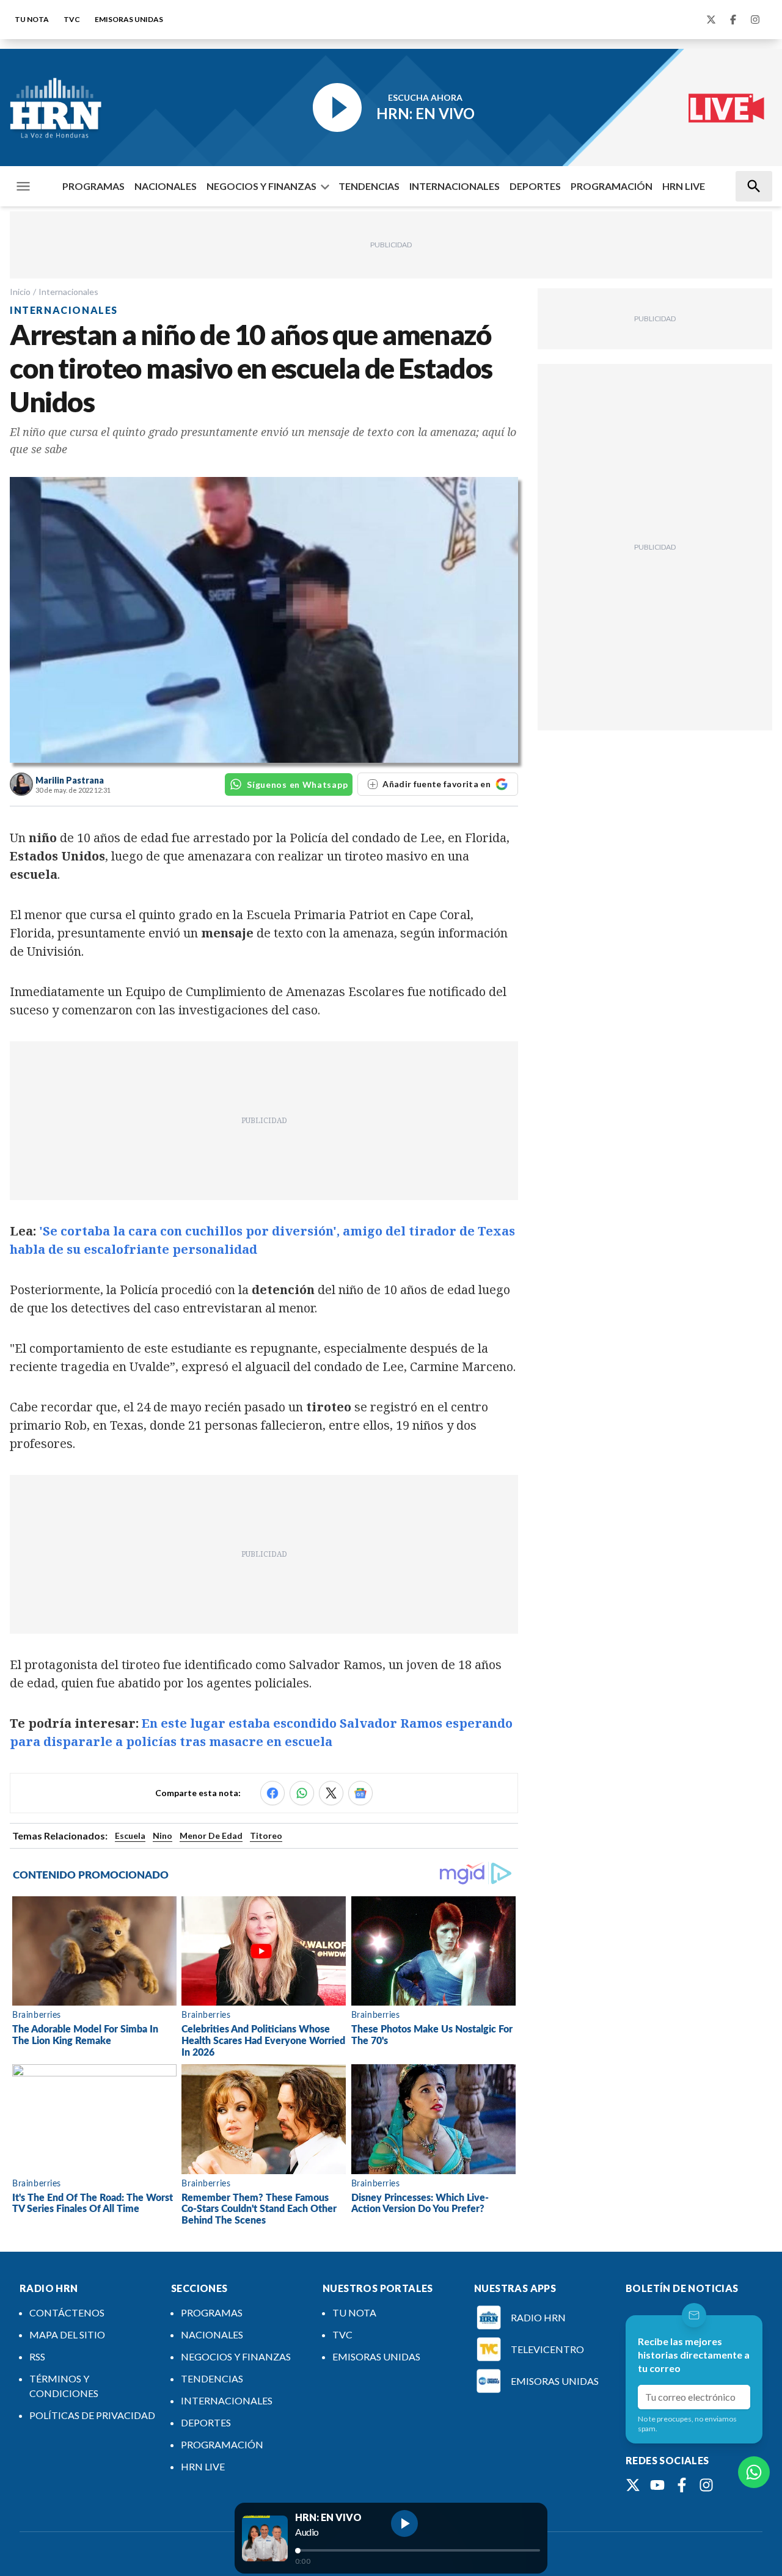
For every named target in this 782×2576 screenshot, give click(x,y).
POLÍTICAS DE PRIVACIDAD (92, 2415)
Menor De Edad (211, 1836)
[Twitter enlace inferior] (633, 2485)
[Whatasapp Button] (754, 2472)
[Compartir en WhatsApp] (302, 1793)
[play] (404, 2523)
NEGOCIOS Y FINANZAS (261, 186)
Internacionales (68, 292)
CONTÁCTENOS (67, 2312)
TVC (72, 19)
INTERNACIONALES (455, 186)
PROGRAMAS (93, 186)
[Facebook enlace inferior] (682, 2485)
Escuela (130, 1836)
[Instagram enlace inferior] (706, 2485)
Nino (163, 1836)
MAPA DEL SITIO (67, 2334)
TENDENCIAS (369, 186)
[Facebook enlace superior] (733, 20)
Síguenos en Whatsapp (297, 784)
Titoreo (266, 1836)
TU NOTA (32, 19)
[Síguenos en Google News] (360, 1793)
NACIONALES (166, 186)
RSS (37, 2356)
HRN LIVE (684, 186)
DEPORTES (535, 186)
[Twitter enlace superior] (711, 20)
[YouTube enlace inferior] (657, 2485)
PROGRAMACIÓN (612, 186)
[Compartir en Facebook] (272, 1793)
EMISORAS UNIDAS (129, 19)
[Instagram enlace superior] (755, 20)
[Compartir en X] (331, 1793)
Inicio (20, 292)
